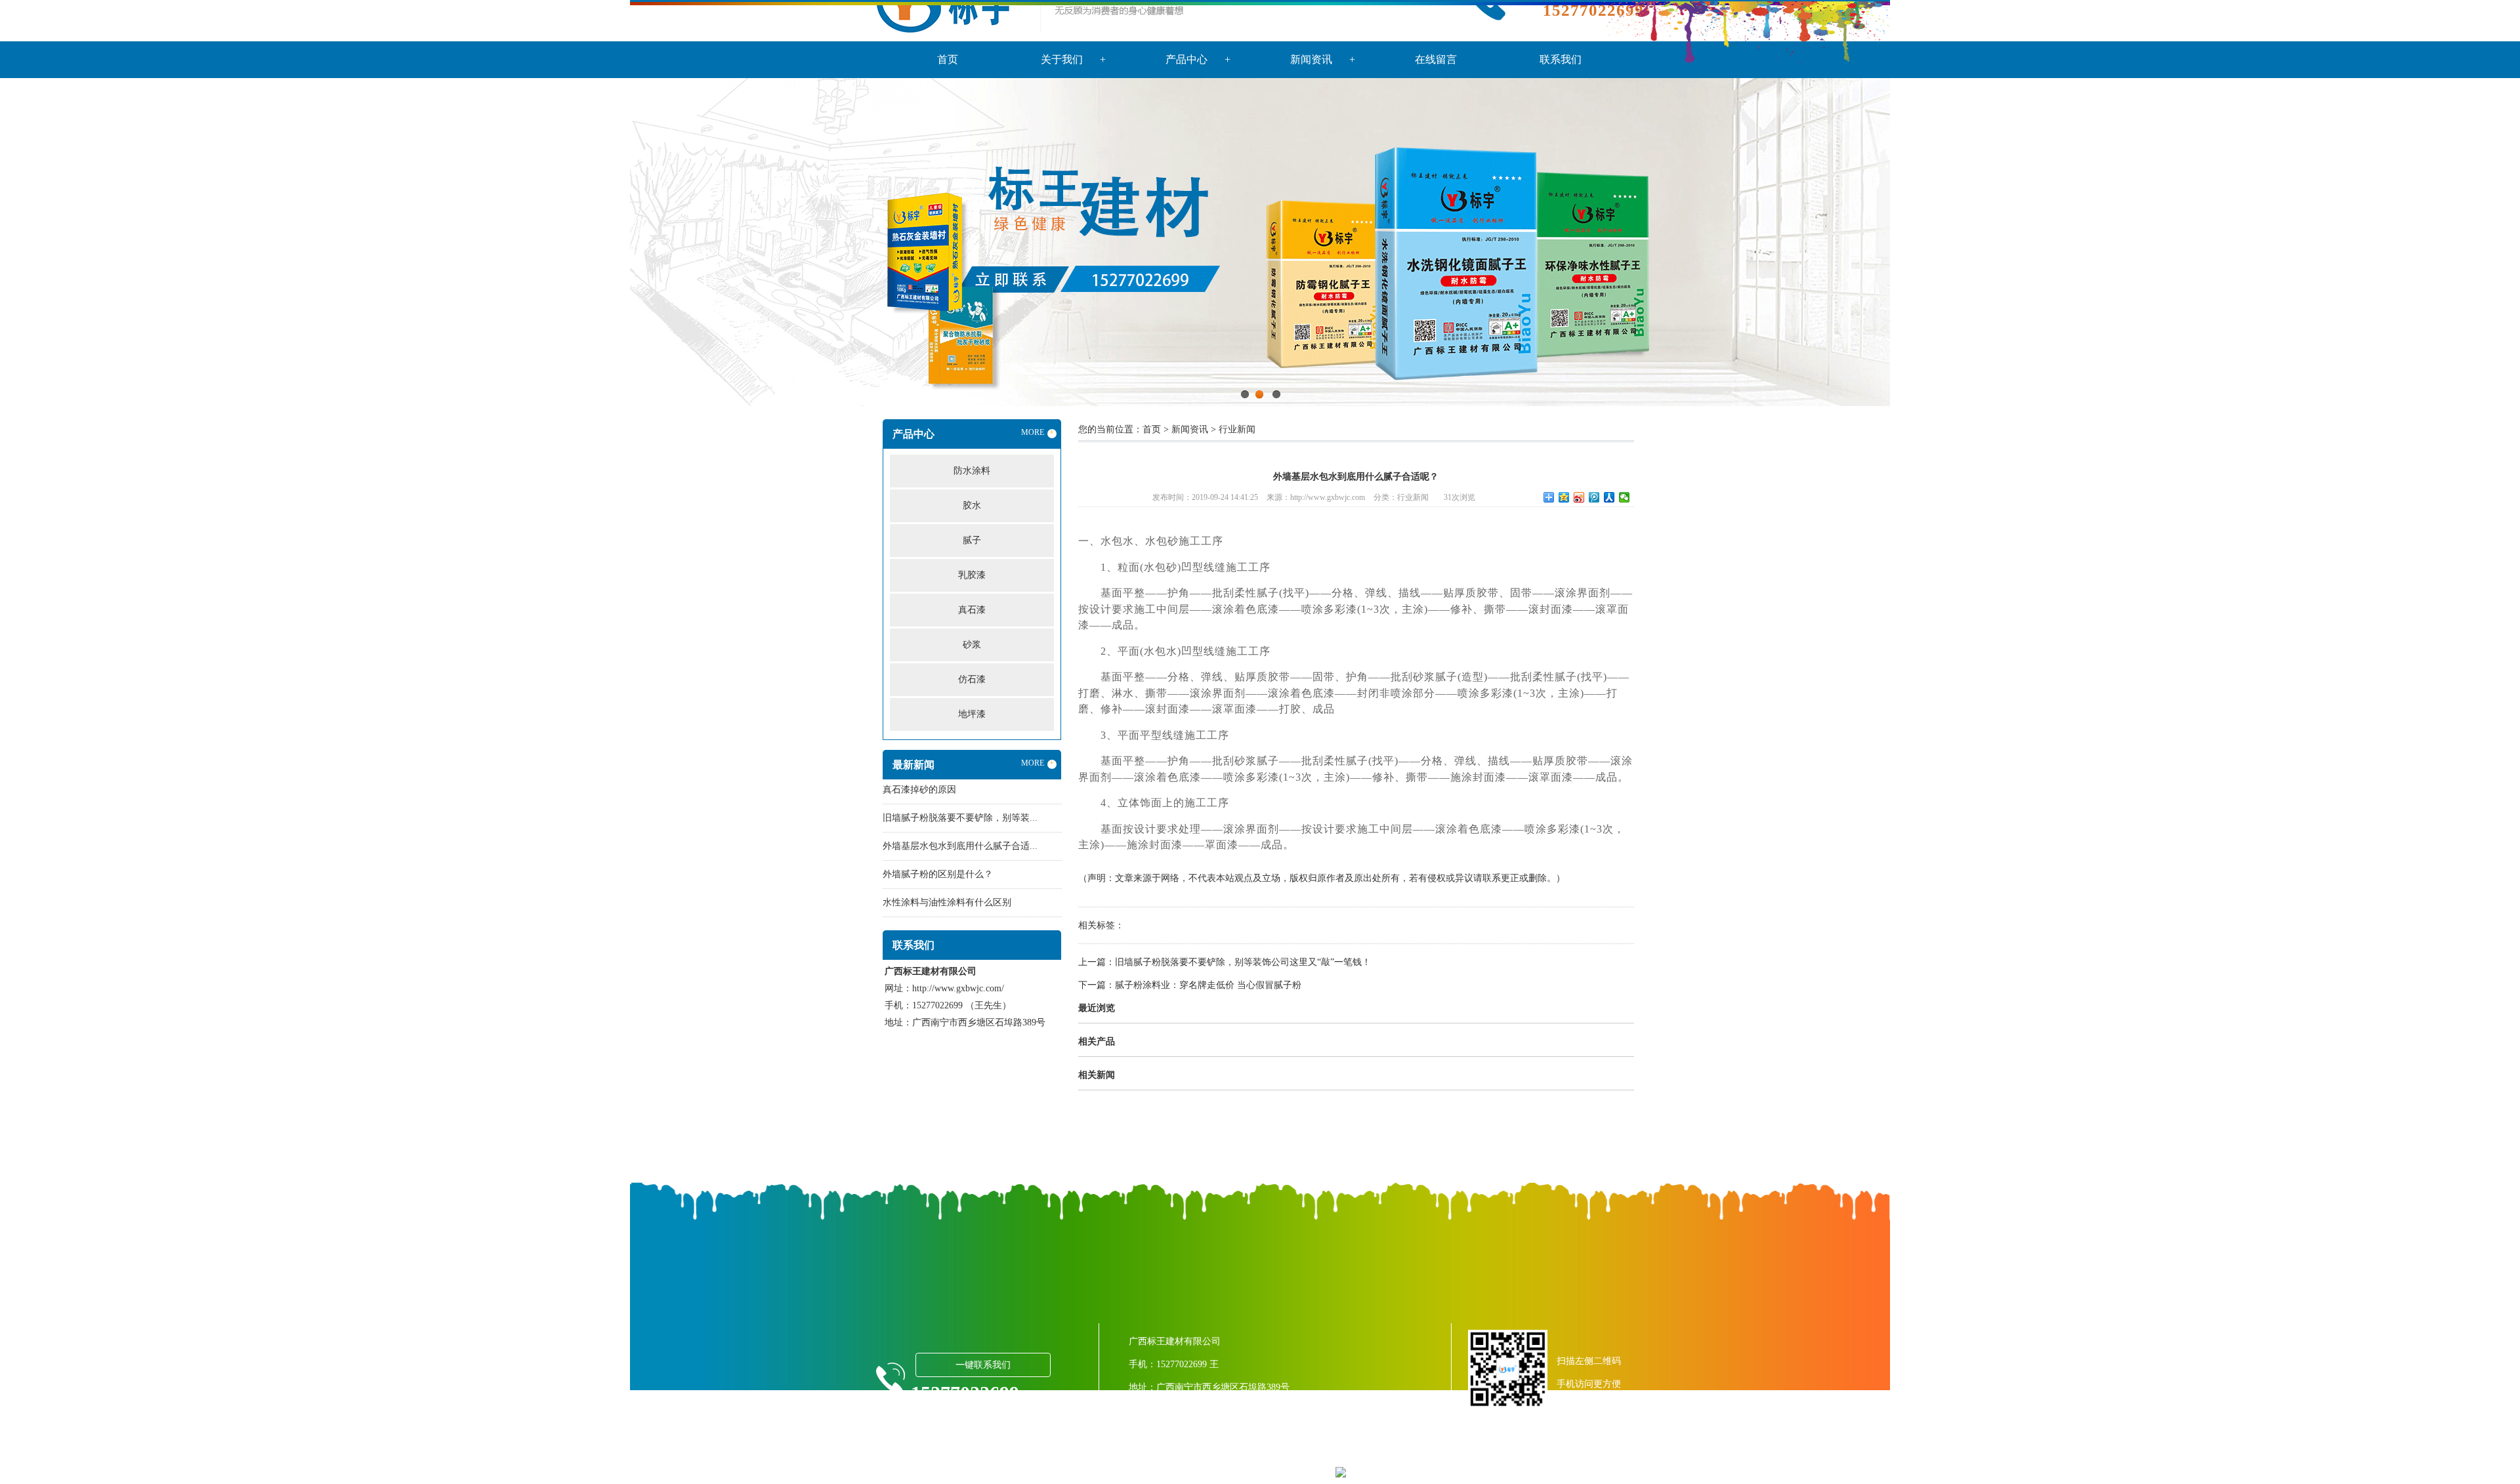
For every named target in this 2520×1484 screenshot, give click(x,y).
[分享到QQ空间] (1564, 497)
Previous (43, 242)
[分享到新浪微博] (1579, 497)
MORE (1038, 432)
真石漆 (972, 610)
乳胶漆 (972, 575)
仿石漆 (972, 679)
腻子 (972, 540)
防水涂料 (972, 471)
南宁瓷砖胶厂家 (1425, 1450)
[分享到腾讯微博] (1594, 497)
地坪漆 (972, 714)
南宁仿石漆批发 (1230, 1472)
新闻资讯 (1190, 429)
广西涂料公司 (1286, 1450)
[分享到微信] (1625, 497)
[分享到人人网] (1609, 497)
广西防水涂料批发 (1353, 1450)
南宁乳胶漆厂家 (1578, 1450)
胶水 (972, 505)
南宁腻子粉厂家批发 (1501, 1450)
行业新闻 (1237, 429)
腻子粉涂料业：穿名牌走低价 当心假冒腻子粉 (1208, 985)
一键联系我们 (983, 1365)
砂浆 (972, 645)
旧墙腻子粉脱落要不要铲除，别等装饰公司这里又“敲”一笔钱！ (1243, 962)
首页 (1152, 429)
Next (2477, 242)
